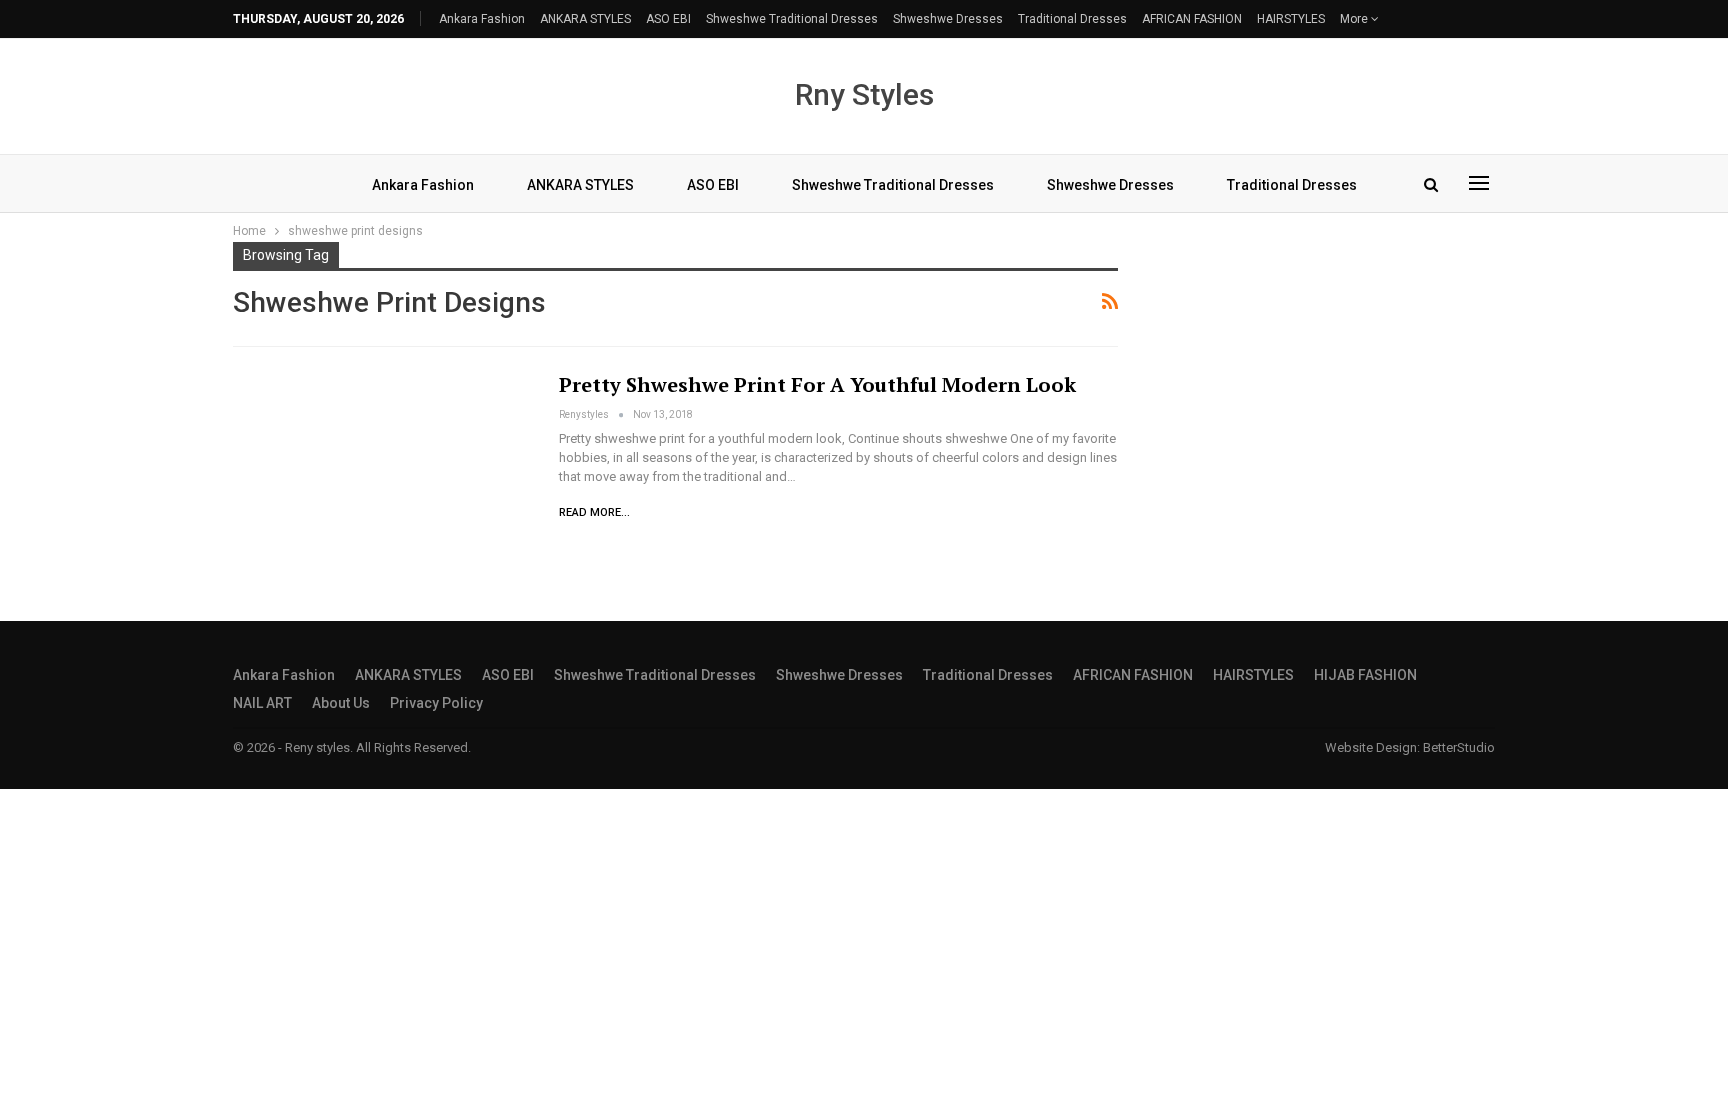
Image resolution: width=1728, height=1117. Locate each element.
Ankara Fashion (482, 19)
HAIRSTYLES (1291, 19)
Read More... (594, 512)
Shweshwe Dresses (948, 19)
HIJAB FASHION (1365, 675)
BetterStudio (1459, 747)
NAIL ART (262, 703)
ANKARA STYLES (585, 19)
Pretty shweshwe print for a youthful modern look (817, 384)
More (1355, 19)
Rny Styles (864, 94)
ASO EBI (668, 19)
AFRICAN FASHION (1192, 19)
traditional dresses (1072, 19)
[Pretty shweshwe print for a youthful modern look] (383, 468)
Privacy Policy (436, 703)
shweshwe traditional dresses (792, 19)
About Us (341, 703)
